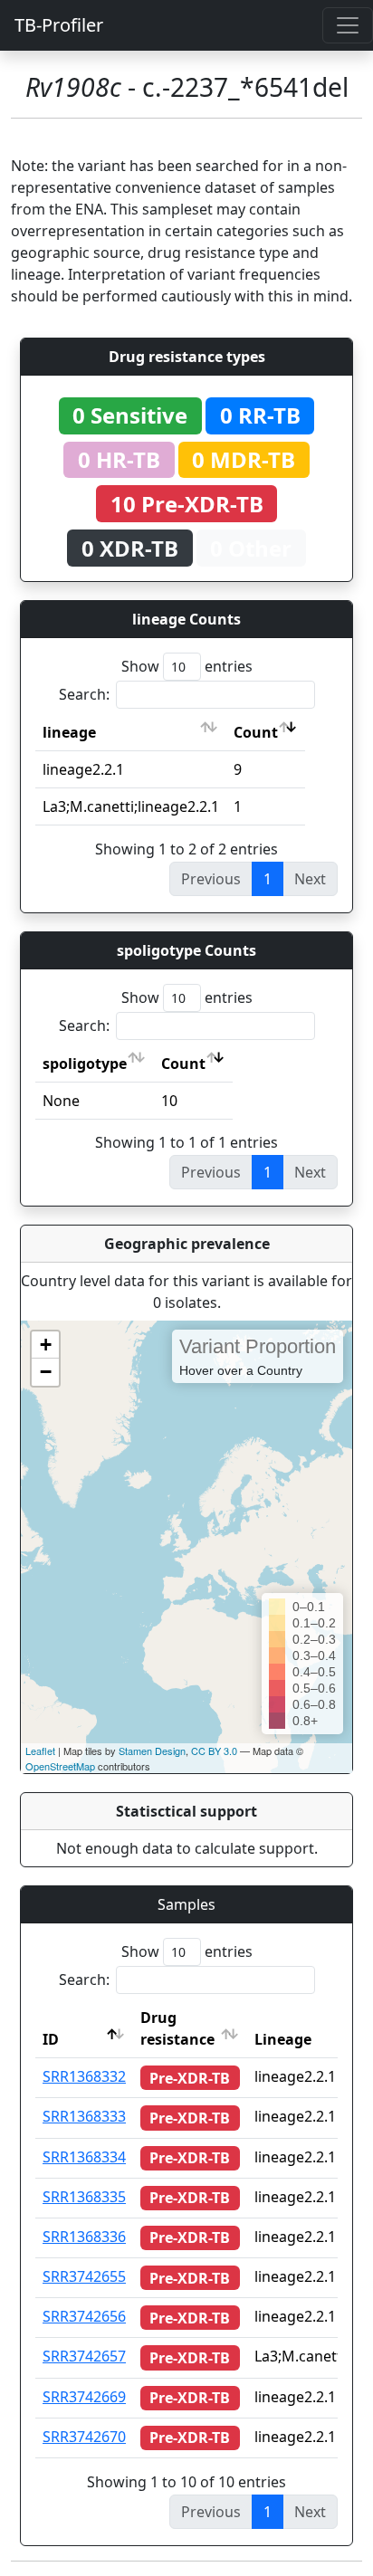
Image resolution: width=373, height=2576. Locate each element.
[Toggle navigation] (348, 25)
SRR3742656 (84, 2316)
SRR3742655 (84, 2276)
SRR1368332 (84, 2076)
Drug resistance (177, 2028)
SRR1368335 (84, 2197)
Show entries (187, 666)
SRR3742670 (84, 2437)
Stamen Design (152, 1751)
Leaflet (40, 1751)
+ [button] (46, 1345)
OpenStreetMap (60, 1766)
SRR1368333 (84, 2116)
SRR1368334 (84, 2157)
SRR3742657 (84, 2356)
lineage (69, 732)
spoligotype (85, 1064)
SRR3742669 (84, 2397)
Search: (84, 694)
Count (256, 732)
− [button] (46, 1372)
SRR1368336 (84, 2237)
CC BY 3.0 (214, 1751)
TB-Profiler (59, 25)
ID (51, 2039)
